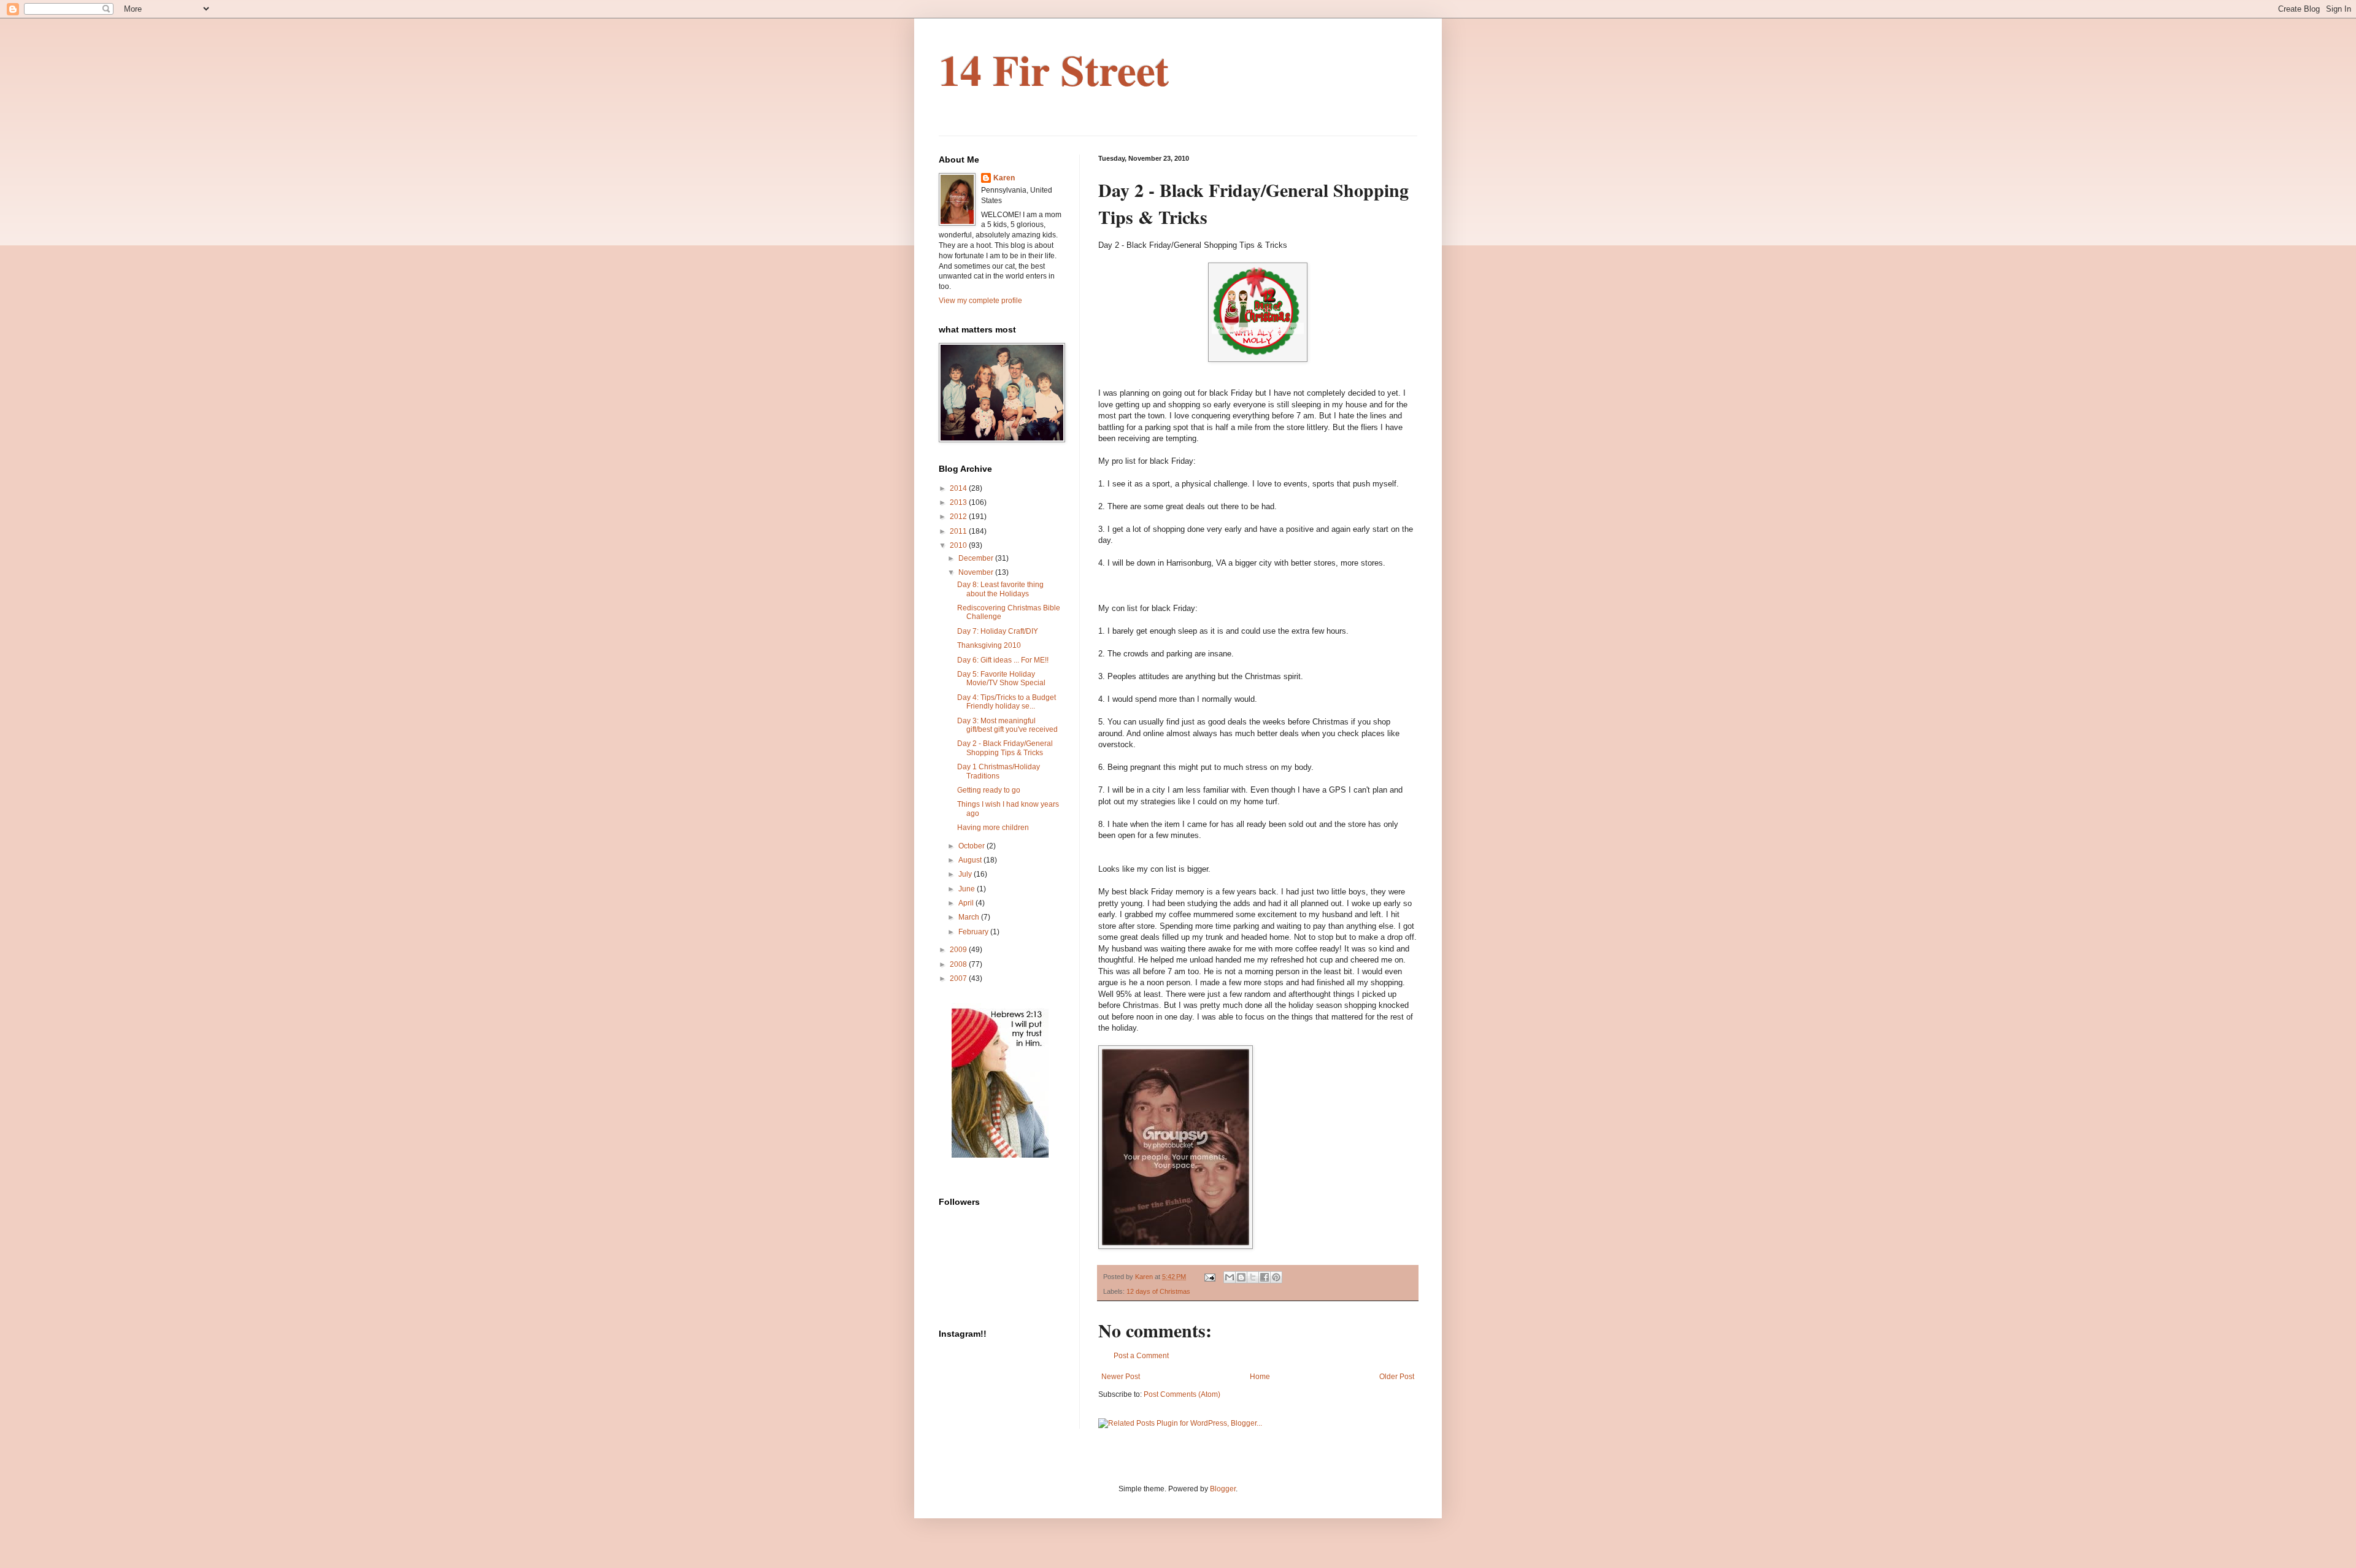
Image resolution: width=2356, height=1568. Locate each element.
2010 (959, 545)
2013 (959, 502)
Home (1260, 1377)
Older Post (1397, 1377)
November (977, 572)
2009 (959, 950)
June (968, 889)
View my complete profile (980, 301)
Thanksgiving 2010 (989, 645)
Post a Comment (1141, 1356)
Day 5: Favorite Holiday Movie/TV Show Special (1001, 678)
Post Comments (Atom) (1182, 1394)
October (972, 846)
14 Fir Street (1054, 69)
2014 (959, 488)
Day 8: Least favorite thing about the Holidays (1000, 589)
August (971, 860)
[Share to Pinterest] (1276, 1277)
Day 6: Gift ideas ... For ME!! (1003, 660)
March (970, 917)
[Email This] (1230, 1277)
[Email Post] (1209, 1277)
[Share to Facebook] (1265, 1277)
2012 (959, 517)
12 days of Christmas (1158, 1291)
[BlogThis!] (1241, 1277)
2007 (959, 978)
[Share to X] (1253, 1277)
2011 (959, 531)
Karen (1004, 178)
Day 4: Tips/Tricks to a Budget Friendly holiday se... (1007, 702)
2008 (959, 964)
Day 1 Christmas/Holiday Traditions (999, 771)
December (977, 558)
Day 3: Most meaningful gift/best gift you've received (1007, 725)
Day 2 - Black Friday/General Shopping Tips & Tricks (1005, 748)
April (967, 903)
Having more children (993, 828)
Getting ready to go (989, 790)
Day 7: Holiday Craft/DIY (998, 631)
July (966, 874)
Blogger (1223, 1489)
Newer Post (1121, 1377)
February (974, 932)
